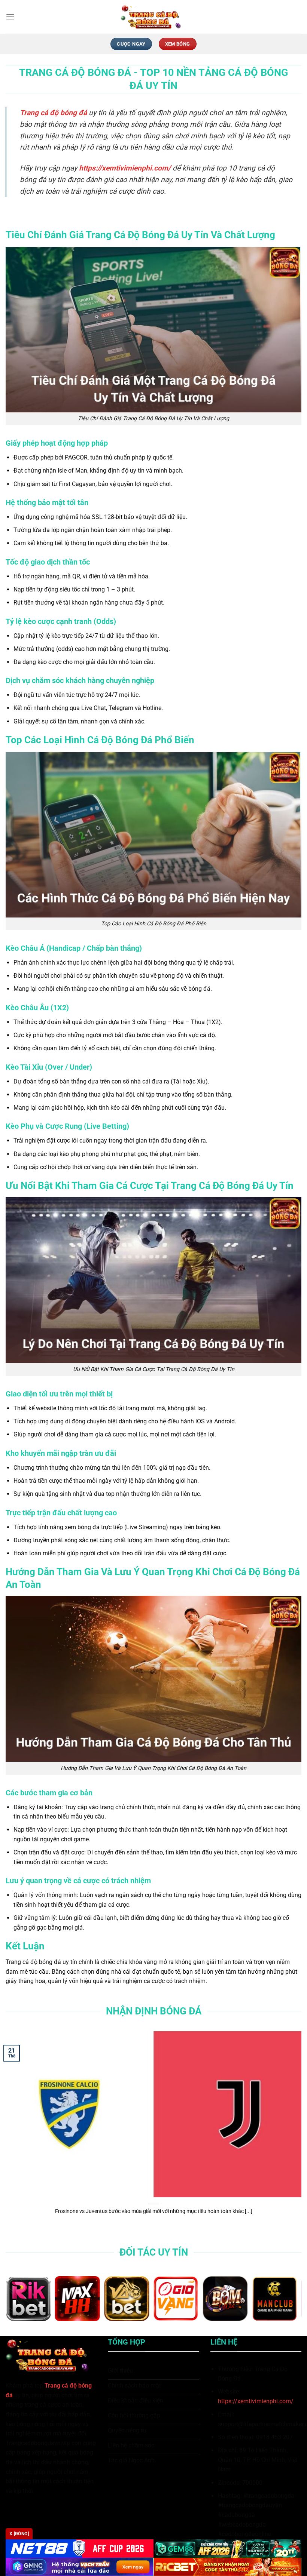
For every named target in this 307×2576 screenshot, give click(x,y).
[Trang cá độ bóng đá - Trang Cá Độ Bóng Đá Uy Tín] (153, 17)
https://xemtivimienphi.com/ (256, 2401)
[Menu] (10, 17)
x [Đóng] (19, 2534)
